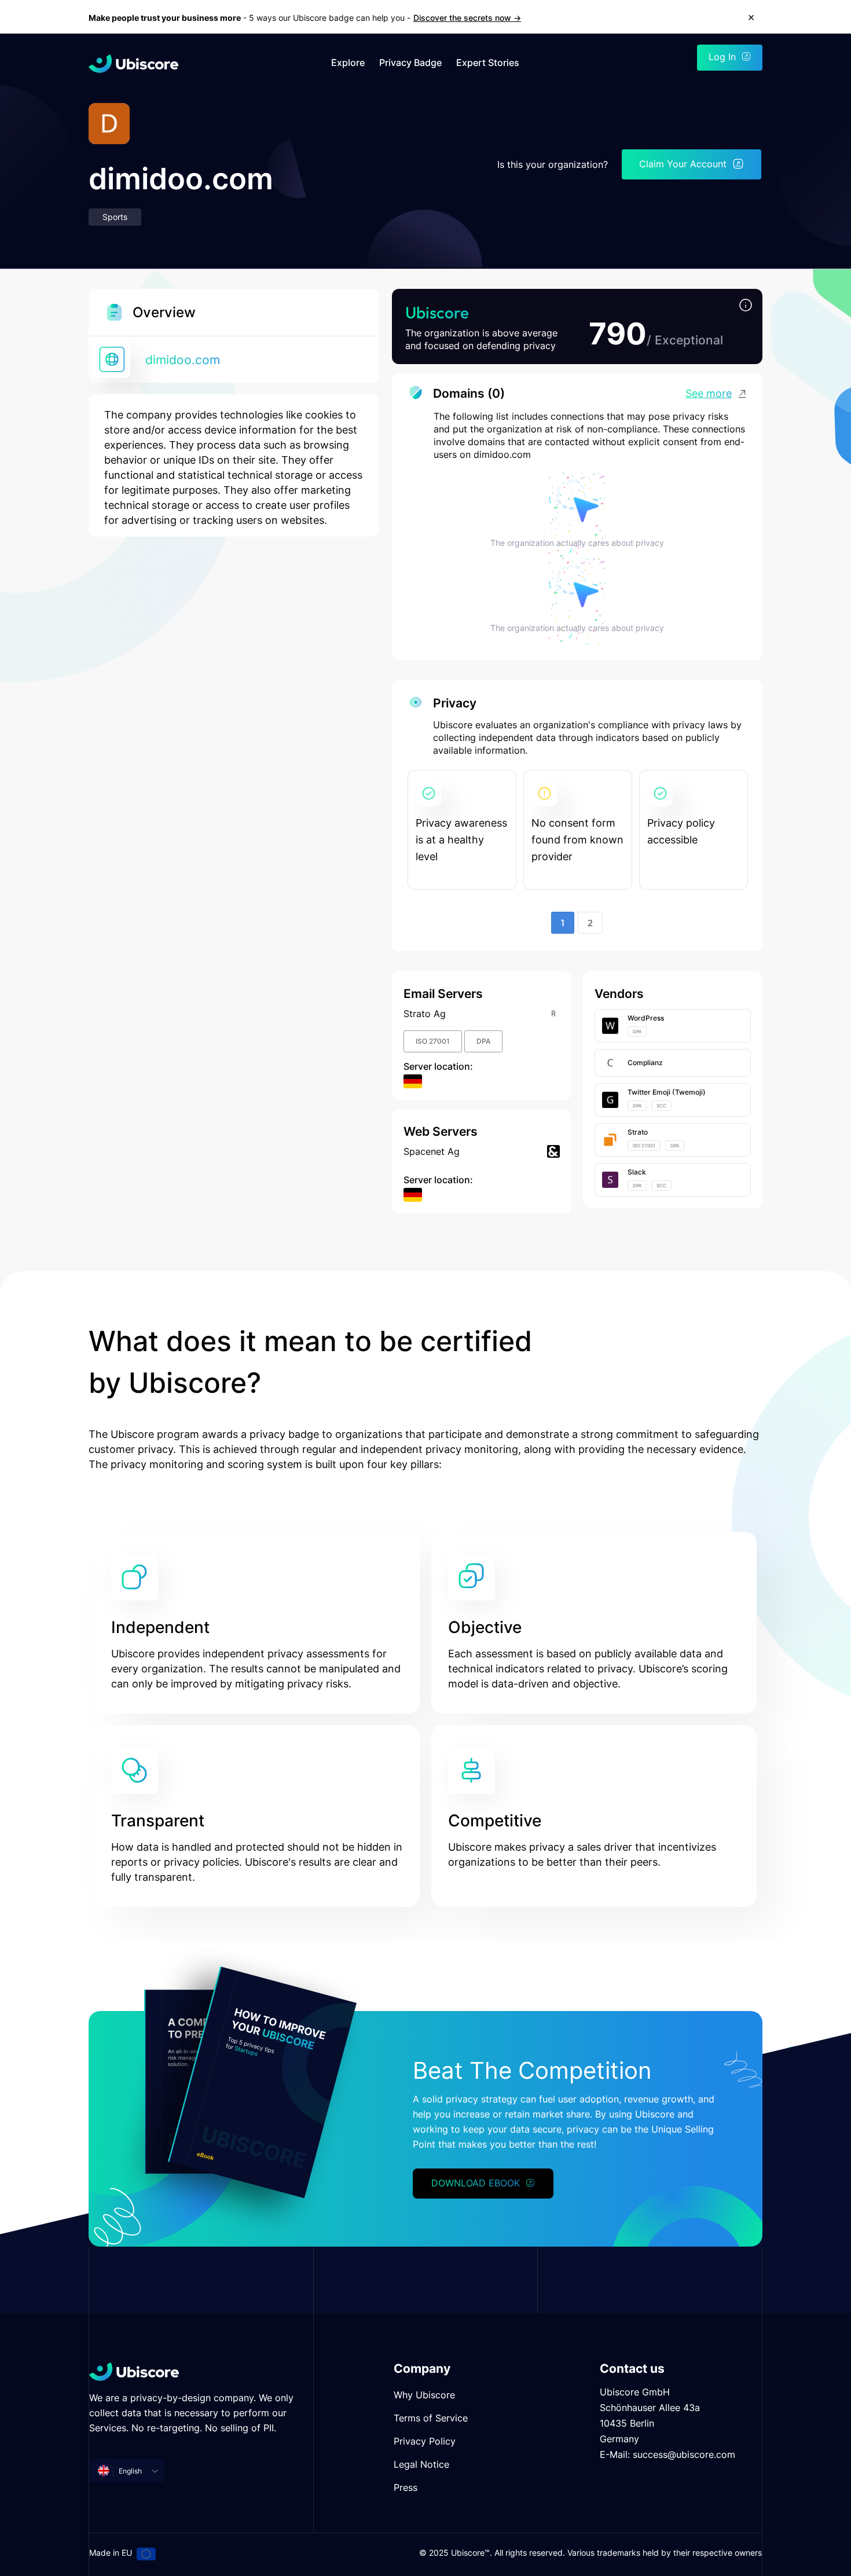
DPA (483, 1041)
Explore (348, 63)
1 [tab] (563, 923)
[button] (746, 306)
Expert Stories (488, 63)
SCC (661, 1106)
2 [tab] (590, 923)
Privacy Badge (410, 63)
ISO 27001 (433, 1041)
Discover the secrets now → (467, 18)
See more (709, 393)
